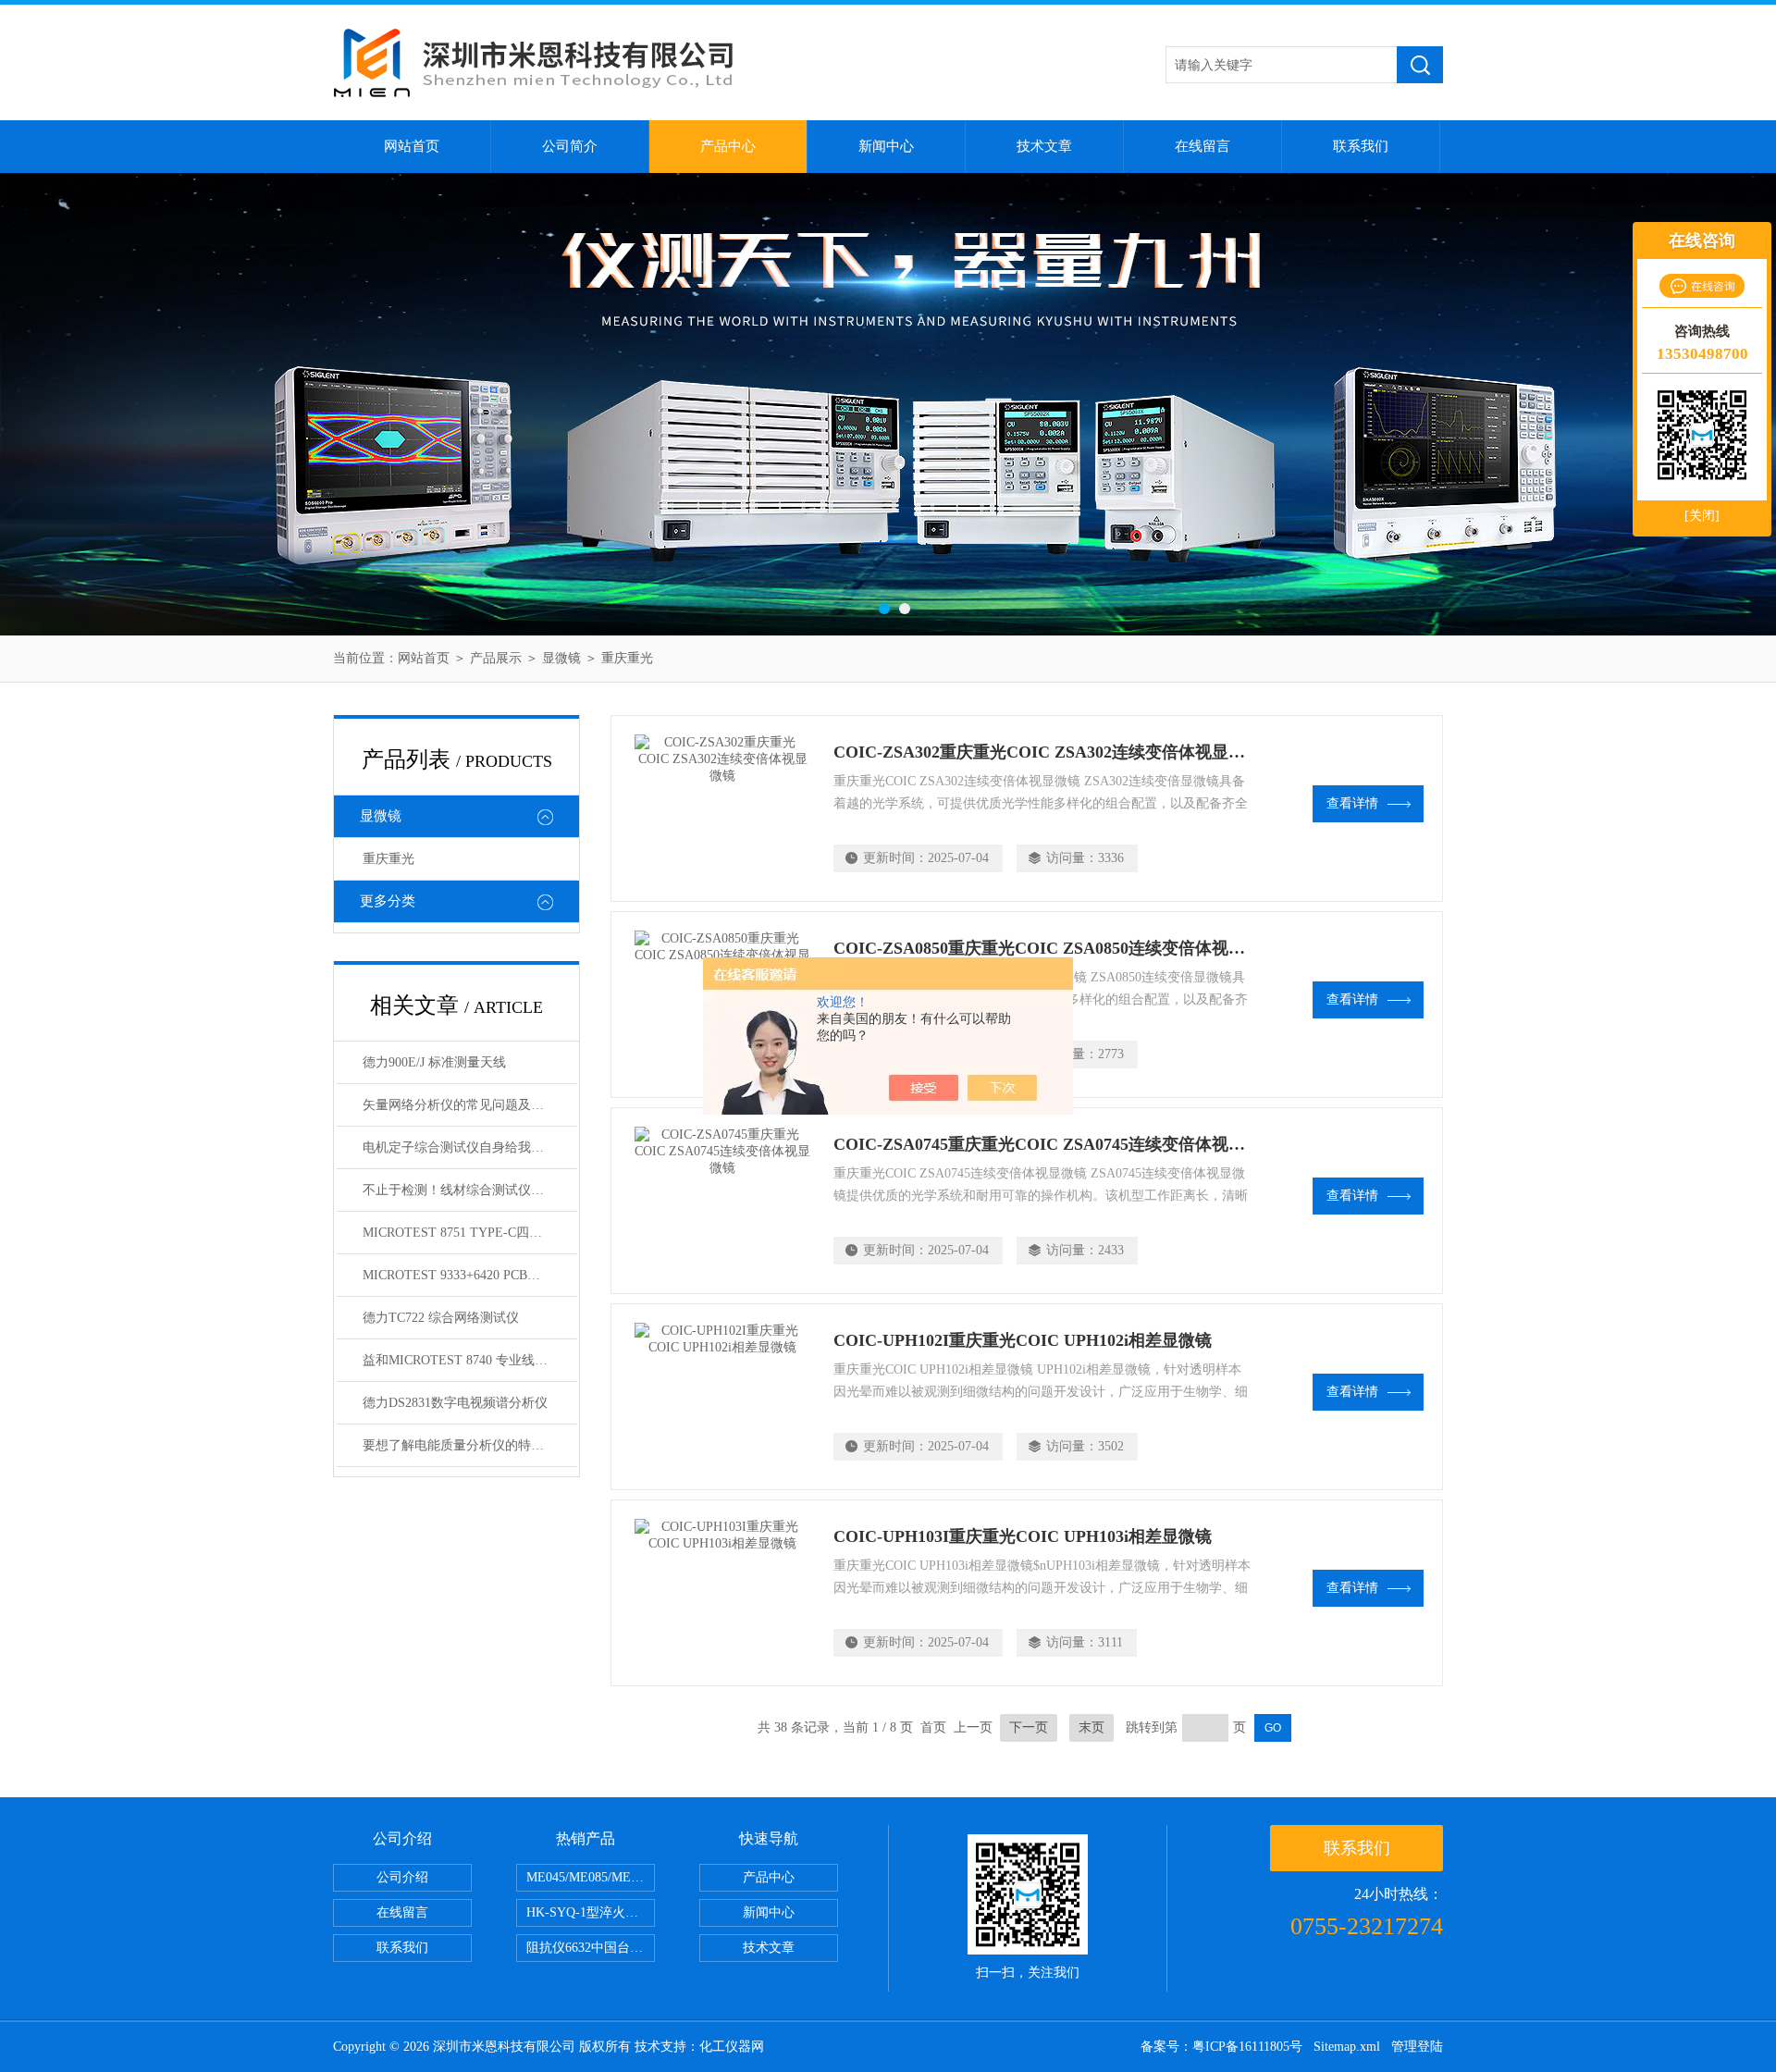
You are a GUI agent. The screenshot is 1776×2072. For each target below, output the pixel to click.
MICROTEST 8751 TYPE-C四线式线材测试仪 (470, 1233)
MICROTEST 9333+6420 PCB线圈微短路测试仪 (470, 1275)
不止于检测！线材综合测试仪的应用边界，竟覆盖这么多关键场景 (470, 1190)
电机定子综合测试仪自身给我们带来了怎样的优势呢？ (470, 1147)
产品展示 (496, 658)
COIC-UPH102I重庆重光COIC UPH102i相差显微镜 (1023, 1340)
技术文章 (1044, 146)
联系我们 (1361, 146)
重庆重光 (627, 658)
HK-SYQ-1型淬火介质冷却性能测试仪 (591, 1912)
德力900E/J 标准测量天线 (434, 1062)
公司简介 (570, 146)
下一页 (1029, 1727)
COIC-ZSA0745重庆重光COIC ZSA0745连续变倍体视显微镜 (1056, 1144)
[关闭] (1702, 516)
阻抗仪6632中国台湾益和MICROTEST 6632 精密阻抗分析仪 (591, 1948)
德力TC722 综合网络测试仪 (441, 1318)
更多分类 (388, 901)
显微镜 (561, 658)
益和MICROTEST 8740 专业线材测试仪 (470, 1360)
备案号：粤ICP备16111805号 (1221, 2047)
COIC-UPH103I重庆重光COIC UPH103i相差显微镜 (1023, 1536)
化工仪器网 (732, 2047)
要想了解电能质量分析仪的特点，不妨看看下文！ (470, 1445)
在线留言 (1202, 146)
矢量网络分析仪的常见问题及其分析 (466, 1105)
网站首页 (412, 146)
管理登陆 (1417, 2047)
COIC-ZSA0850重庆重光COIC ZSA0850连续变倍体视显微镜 (1056, 948)
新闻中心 (886, 146)
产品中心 (728, 146)
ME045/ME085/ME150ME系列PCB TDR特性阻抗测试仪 (591, 1877)
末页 (1091, 1727)
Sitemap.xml (1347, 2047)
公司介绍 (402, 1877)
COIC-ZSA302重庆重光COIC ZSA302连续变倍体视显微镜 (1048, 752)
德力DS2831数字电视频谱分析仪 (455, 1403)
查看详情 (1352, 803)
